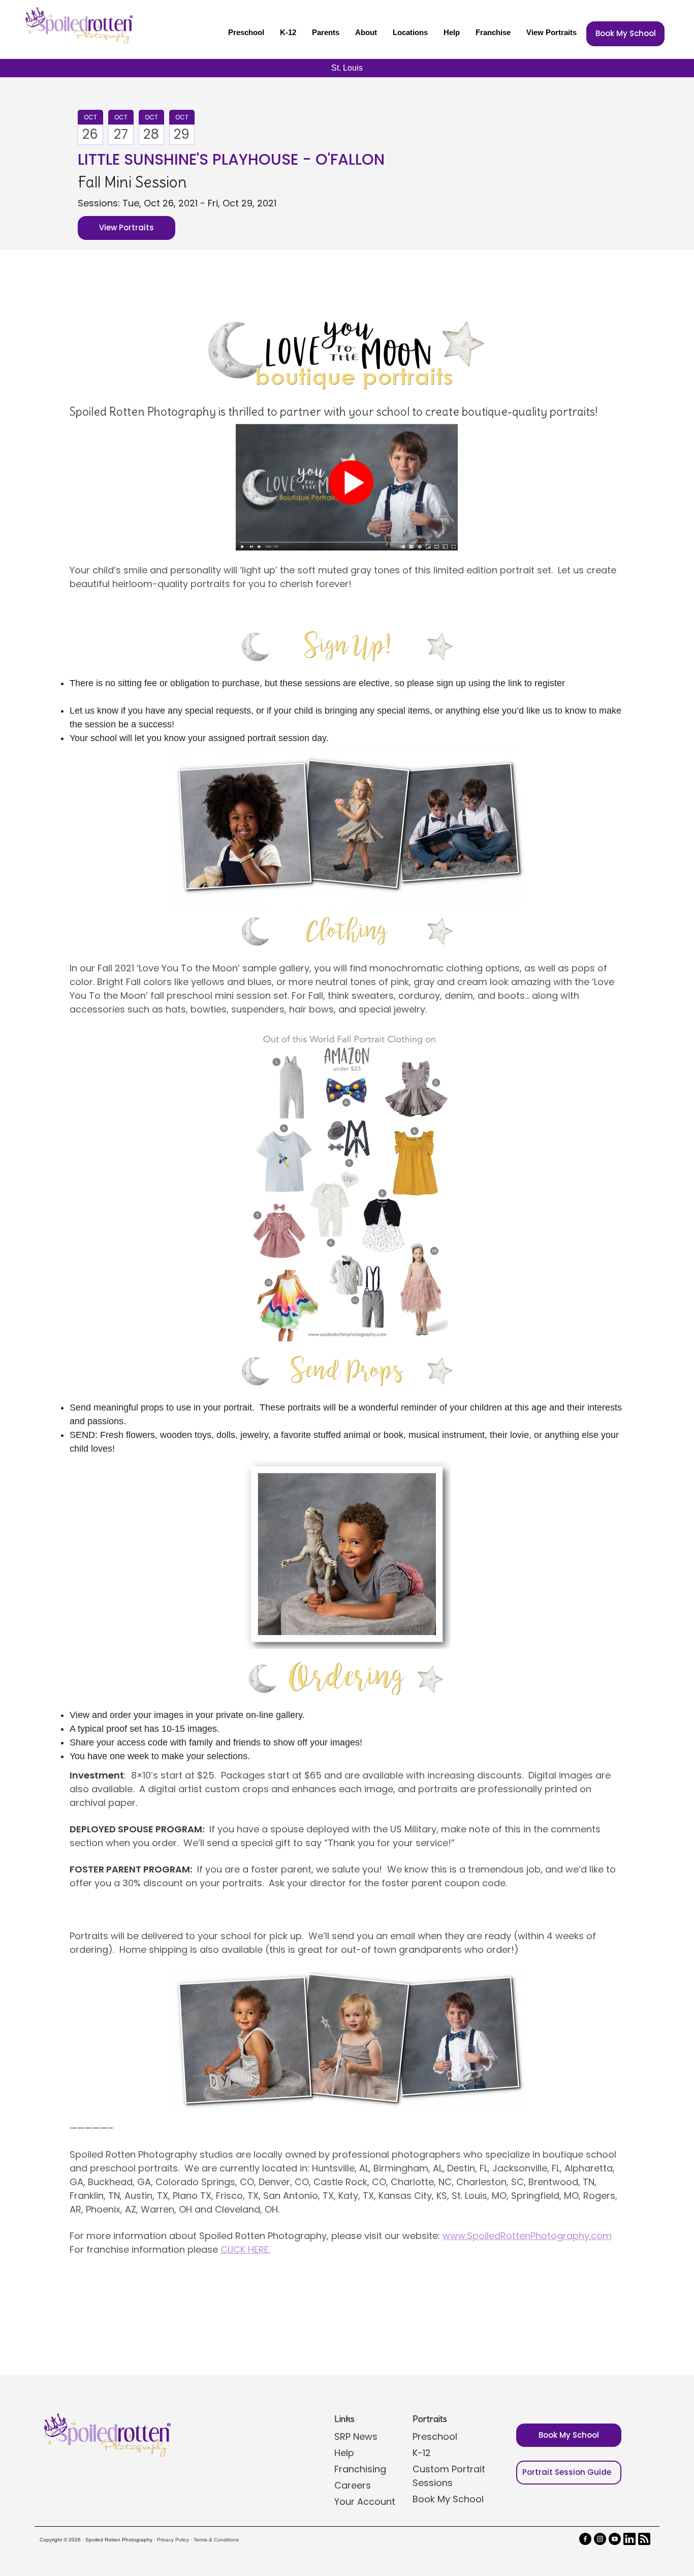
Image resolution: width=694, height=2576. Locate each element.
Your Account (365, 2502)
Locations (410, 32)
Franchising (360, 2469)
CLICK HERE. (245, 2249)
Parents (326, 32)
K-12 (288, 32)
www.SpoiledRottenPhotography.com (527, 2236)
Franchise (493, 32)
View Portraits (551, 32)
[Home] (78, 25)
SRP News (356, 2436)
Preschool (246, 32)
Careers (353, 2485)
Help (452, 32)
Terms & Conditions (216, 2540)
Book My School (626, 33)
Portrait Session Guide (567, 2472)
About (366, 32)
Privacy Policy (173, 2540)
